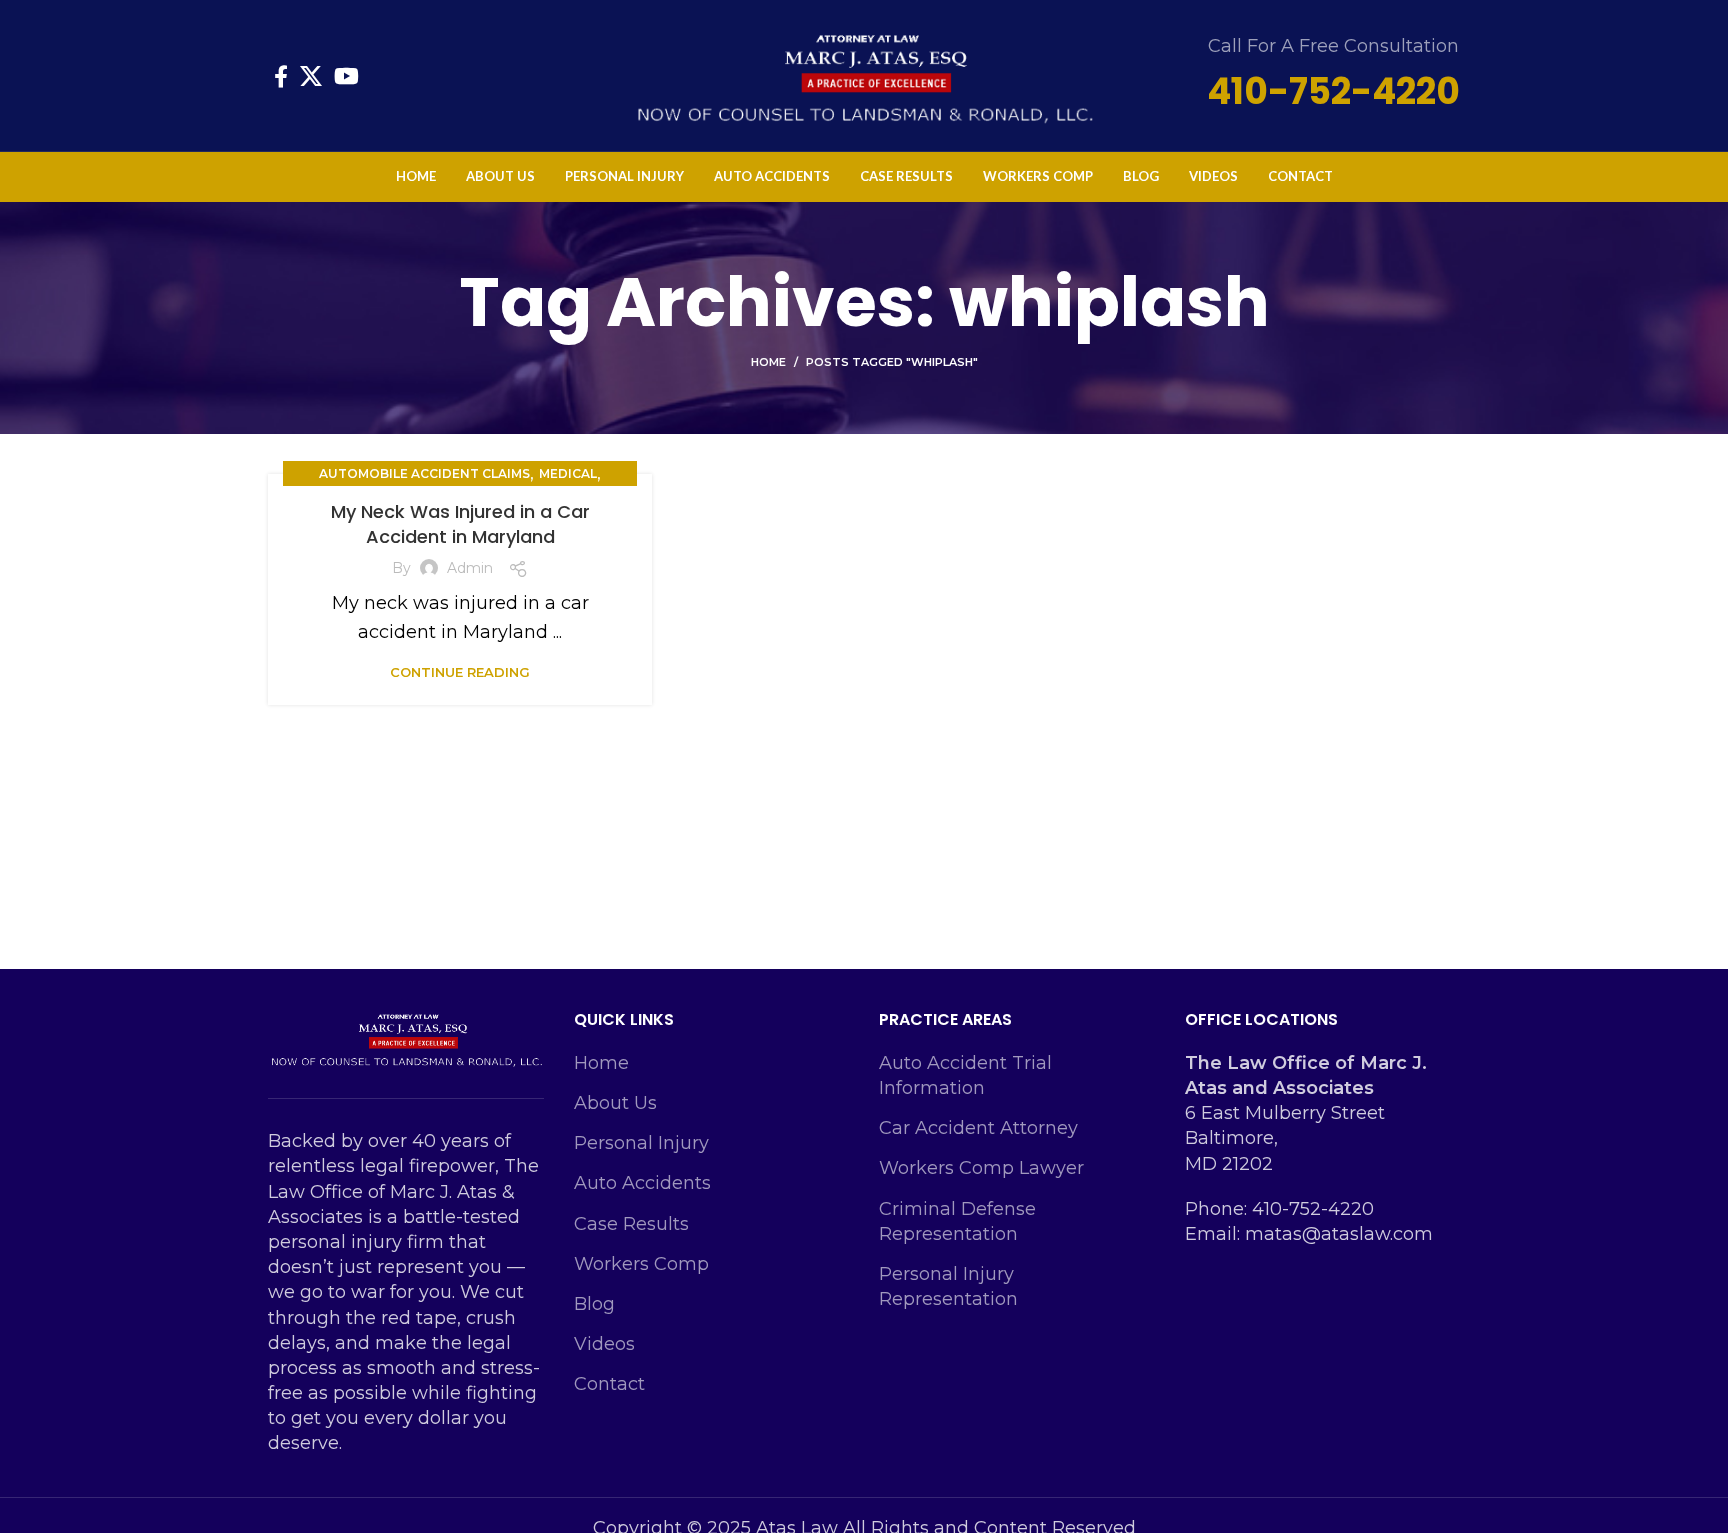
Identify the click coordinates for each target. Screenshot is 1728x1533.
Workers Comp (641, 1264)
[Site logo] (864, 74)
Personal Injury (641, 1143)
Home (768, 362)
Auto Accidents (642, 1183)
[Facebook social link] (281, 76)
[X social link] (311, 76)
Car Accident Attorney (978, 1128)
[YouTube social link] (346, 76)
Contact (609, 1384)
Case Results (631, 1224)
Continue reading (460, 672)
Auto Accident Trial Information (965, 1075)
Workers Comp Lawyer (981, 1168)
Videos (604, 1344)
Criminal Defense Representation (957, 1221)
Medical (568, 473)
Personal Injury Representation (948, 1286)
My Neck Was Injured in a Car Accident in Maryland (460, 524)
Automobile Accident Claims (424, 473)
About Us (615, 1103)
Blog (594, 1304)
